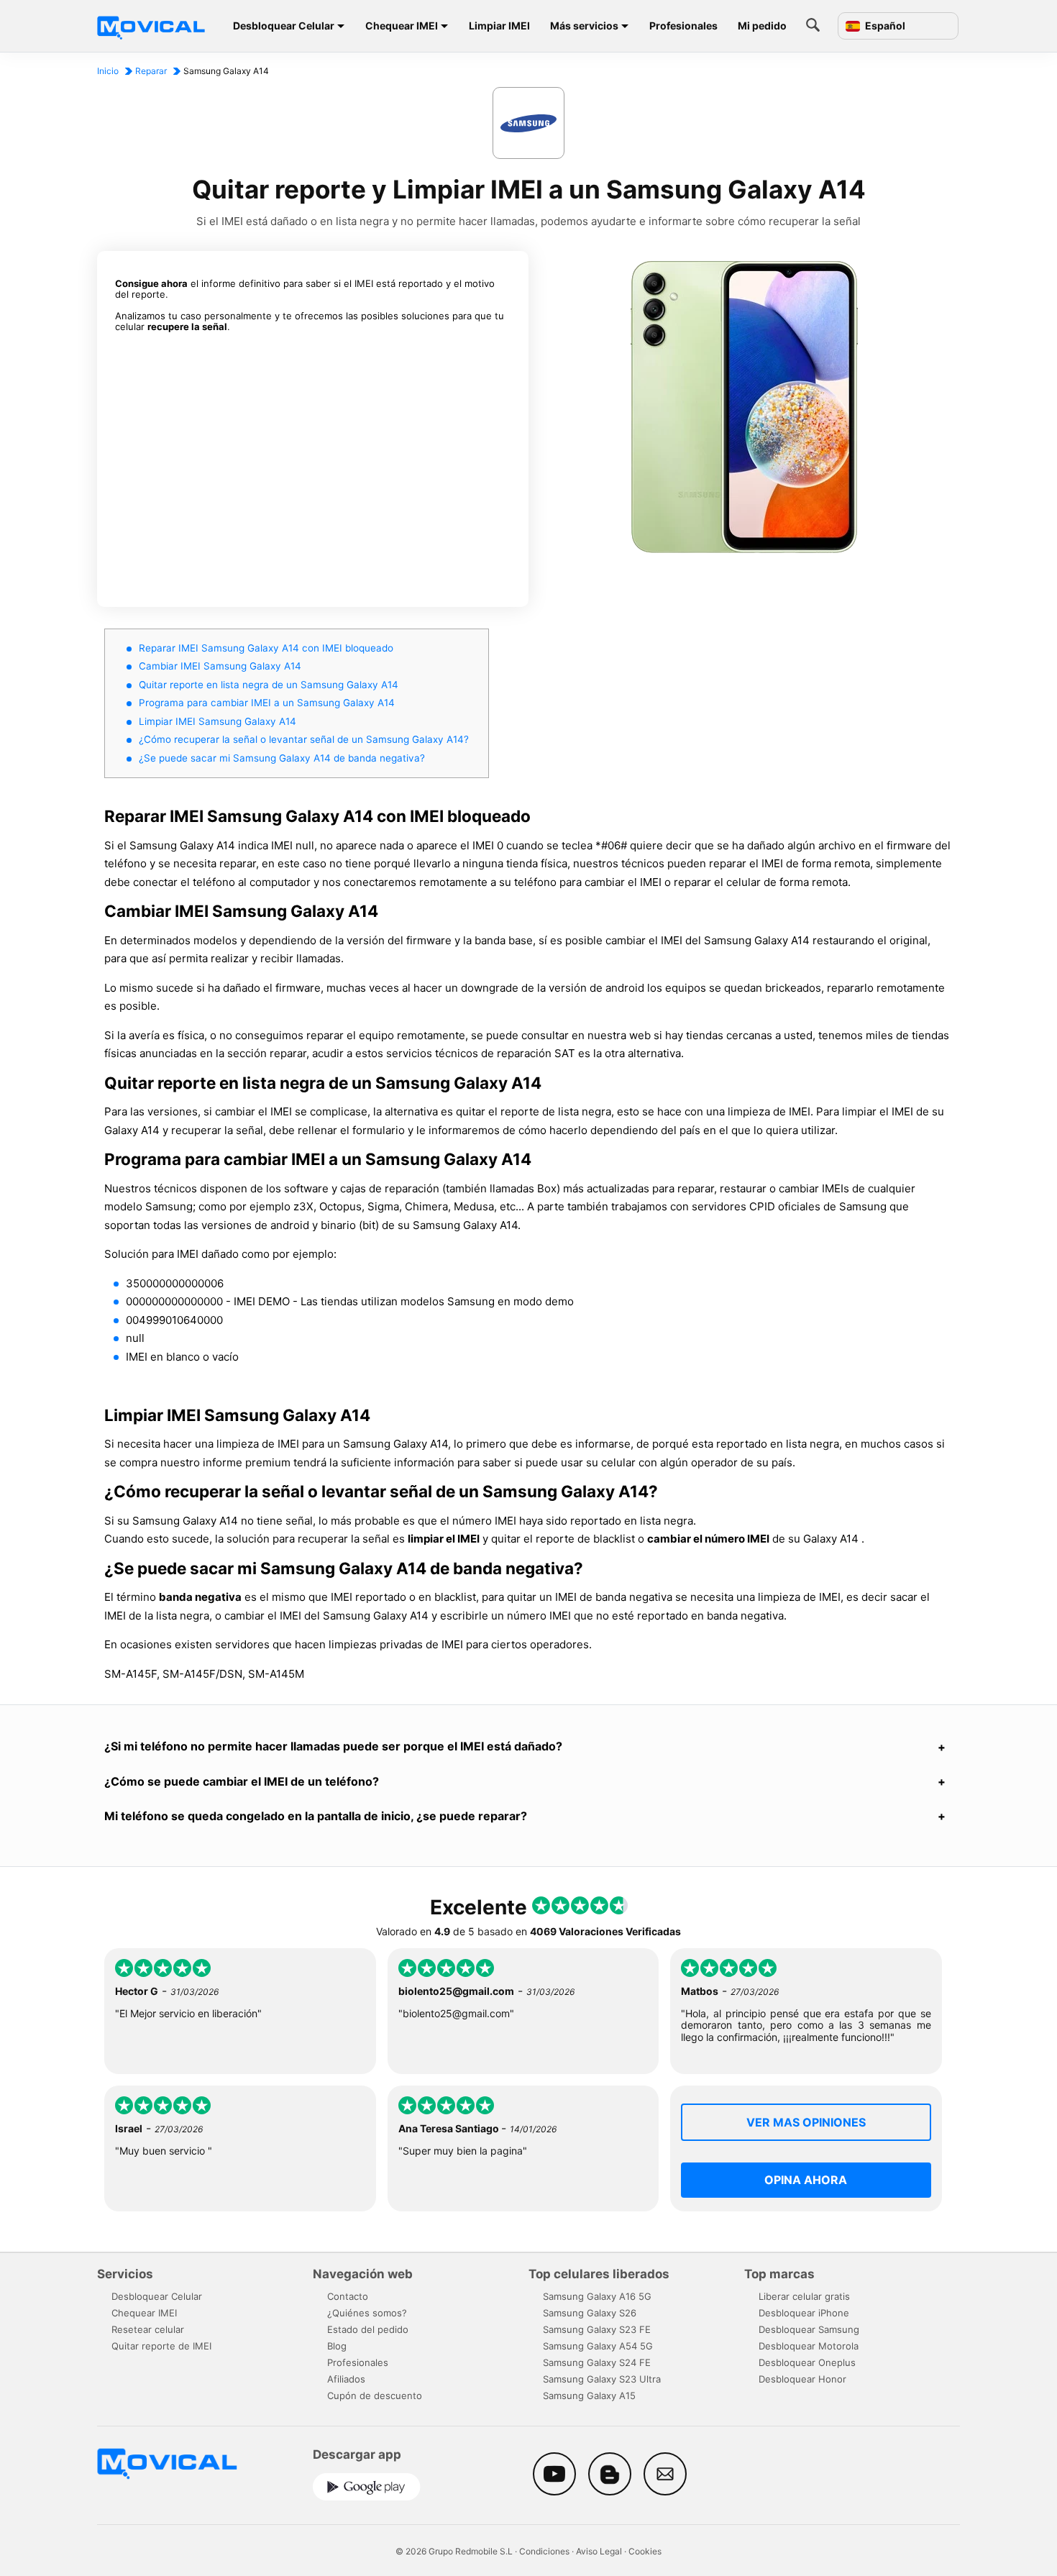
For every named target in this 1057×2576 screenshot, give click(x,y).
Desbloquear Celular (284, 26)
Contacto (348, 2296)
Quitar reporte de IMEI (161, 2346)
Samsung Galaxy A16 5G (597, 2296)
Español (884, 26)
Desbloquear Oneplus (807, 2362)
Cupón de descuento (375, 2395)
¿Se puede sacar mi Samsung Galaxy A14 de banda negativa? (282, 758)
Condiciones (544, 2551)
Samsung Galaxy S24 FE (597, 2362)
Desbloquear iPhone (804, 2313)
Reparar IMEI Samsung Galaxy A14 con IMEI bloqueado (266, 648)
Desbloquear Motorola (809, 2346)
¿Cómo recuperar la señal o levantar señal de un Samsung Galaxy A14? (304, 739)
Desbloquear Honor (802, 2379)
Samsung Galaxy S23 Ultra (602, 2379)
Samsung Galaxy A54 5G (598, 2346)
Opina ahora (806, 2180)
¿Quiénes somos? (367, 2313)
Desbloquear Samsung (809, 2329)
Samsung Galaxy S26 (590, 2313)
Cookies (645, 2551)
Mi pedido (762, 26)
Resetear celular (148, 2329)
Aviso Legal (599, 2551)
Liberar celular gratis (804, 2296)
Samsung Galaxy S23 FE (597, 2329)
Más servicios (584, 26)
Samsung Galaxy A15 (589, 2395)
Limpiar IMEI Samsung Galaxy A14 (218, 721)
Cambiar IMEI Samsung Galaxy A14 (220, 666)
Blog (337, 2346)
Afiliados (346, 2379)
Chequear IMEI (402, 26)
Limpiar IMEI (499, 26)
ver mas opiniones (806, 2122)
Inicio (108, 71)
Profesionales (683, 26)
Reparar (151, 71)
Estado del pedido (368, 2329)
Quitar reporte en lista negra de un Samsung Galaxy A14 (269, 685)
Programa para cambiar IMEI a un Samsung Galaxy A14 (267, 703)
